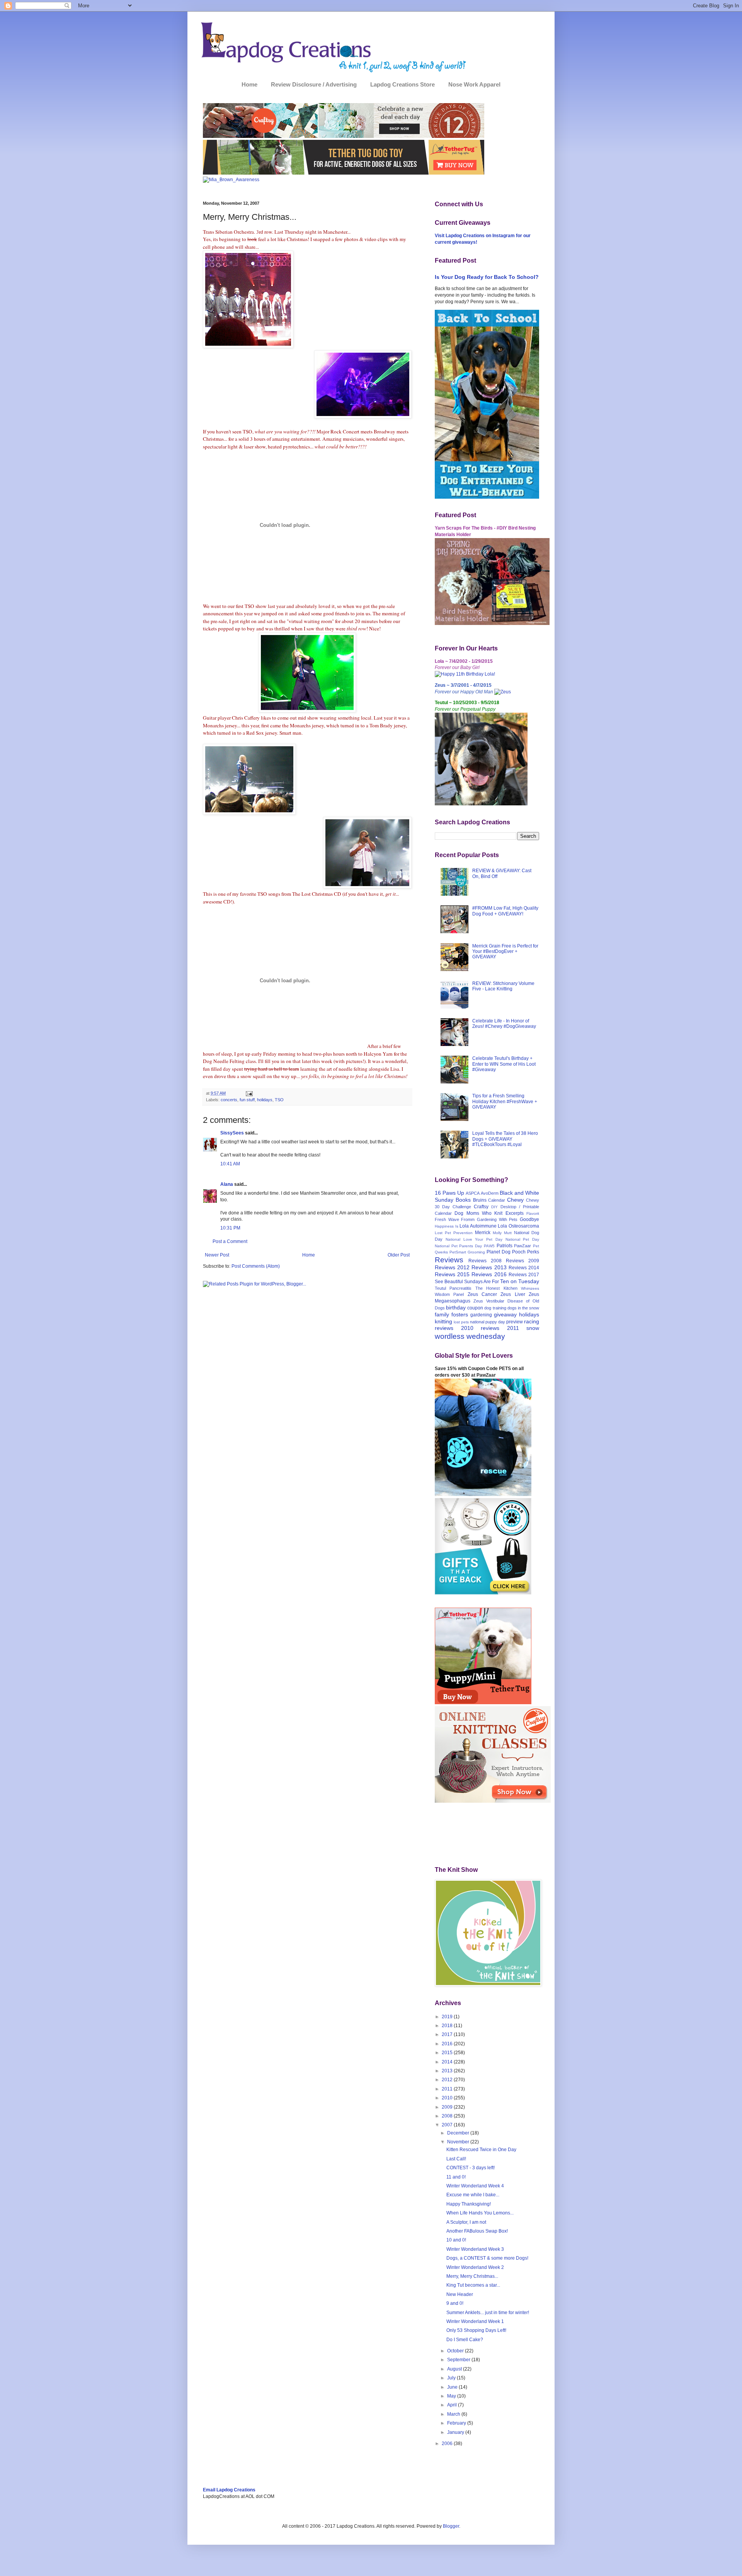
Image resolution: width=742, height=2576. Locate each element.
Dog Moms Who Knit (478, 1213)
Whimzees (530, 1288)
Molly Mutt (502, 1233)
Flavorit (533, 1213)
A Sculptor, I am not (466, 2222)
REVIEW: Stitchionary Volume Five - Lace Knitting (503, 986)
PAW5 (489, 1246)
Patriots (505, 1246)
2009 (448, 2107)
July (452, 2378)
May (452, 2396)
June (453, 2387)
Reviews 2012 (452, 1267)
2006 (448, 2444)
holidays (265, 1100)
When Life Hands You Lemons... (480, 2213)
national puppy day (488, 1322)
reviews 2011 (500, 1328)
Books (463, 1200)
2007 (448, 2125)
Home (249, 84)
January (456, 2432)
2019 (448, 2017)
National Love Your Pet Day (474, 1239)
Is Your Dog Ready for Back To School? (487, 277)
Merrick (483, 1233)
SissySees (232, 1133)
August (455, 2369)
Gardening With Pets (497, 1219)
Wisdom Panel (449, 1294)
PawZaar (522, 1246)
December (459, 2133)
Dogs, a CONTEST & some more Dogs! (487, 2258)
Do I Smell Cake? (465, 2340)
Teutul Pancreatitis (453, 1288)
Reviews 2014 (524, 1268)
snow (533, 1328)
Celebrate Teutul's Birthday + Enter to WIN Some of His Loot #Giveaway (504, 1064)
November (459, 2142)
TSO (279, 1100)
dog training (495, 1308)
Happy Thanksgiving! (469, 2204)
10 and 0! (456, 2240)
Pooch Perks (526, 1252)
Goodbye (529, 1219)
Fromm (468, 1219)
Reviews (449, 1260)
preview (515, 1322)
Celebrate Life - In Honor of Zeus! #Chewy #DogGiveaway (504, 1024)
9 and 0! (455, 2303)
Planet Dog (499, 1252)
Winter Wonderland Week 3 (475, 2249)
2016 (448, 2044)
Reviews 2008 (485, 1261)
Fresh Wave (447, 1219)
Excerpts (515, 1213)
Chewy (515, 1200)
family (442, 1314)
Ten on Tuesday (520, 1281)
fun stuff (247, 1100)
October (456, 2351)
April (453, 2405)
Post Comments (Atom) (256, 1266)
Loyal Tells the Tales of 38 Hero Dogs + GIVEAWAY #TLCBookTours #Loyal (505, 1139)
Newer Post (217, 1255)
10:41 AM (230, 1164)
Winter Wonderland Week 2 (475, 2267)
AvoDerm (490, 1193)
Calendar (497, 1200)
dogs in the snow (523, 1308)
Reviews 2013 (489, 1267)
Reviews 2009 (522, 1261)
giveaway (505, 1314)
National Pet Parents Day (458, 1246)
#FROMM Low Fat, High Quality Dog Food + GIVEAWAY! (505, 911)
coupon (475, 1308)
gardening (481, 1315)
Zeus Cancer (482, 1294)
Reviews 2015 (452, 1274)
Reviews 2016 (489, 1274)
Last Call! (456, 2159)
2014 (448, 2062)
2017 (448, 2034)
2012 (448, 2080)
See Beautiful (449, 1282)
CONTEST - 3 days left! (471, 2168)
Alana (227, 1184)
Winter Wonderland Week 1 (475, 2321)
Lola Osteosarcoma (518, 1226)
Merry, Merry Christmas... (472, 2276)
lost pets (461, 1322)
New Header (460, 2294)
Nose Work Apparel (474, 84)
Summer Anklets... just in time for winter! (488, 2313)
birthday (456, 1308)
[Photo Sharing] (248, 346)
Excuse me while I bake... (473, 2195)
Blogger (451, 2526)
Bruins (480, 1200)
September (459, 2360)
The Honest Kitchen (496, 1288)
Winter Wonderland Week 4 (475, 2186)
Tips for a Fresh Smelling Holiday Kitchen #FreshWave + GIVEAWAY (505, 1101)
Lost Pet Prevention (454, 1233)
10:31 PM (230, 1228)
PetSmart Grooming (467, 1252)
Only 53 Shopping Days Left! (476, 2330)
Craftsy (481, 1207)
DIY (494, 1207)
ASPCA (473, 1193)
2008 (448, 2116)
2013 (448, 2071)
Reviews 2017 (524, 1275)
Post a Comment (230, 1241)
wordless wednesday (470, 1336)
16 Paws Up (449, 1193)
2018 (448, 2026)
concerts (229, 1100)
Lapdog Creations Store (402, 84)
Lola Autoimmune (478, 1226)
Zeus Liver (513, 1294)
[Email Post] (248, 1093)
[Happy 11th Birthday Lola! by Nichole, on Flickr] (465, 674)
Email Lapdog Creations (229, 2490)
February (457, 2423)
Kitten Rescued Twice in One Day (481, 2150)
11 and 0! (456, 2177)
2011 (448, 2089)
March (454, 2414)
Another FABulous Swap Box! (477, 2231)
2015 (448, 2053)
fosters (460, 1314)
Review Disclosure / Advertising (314, 84)
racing (532, 1321)
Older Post (399, 1255)
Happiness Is (447, 1226)
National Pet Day (522, 1239)
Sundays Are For (482, 1282)
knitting (443, 1321)
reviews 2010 (454, 1328)
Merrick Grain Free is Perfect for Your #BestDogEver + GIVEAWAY (505, 952)
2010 (448, 2098)
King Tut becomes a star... (473, 2285)
